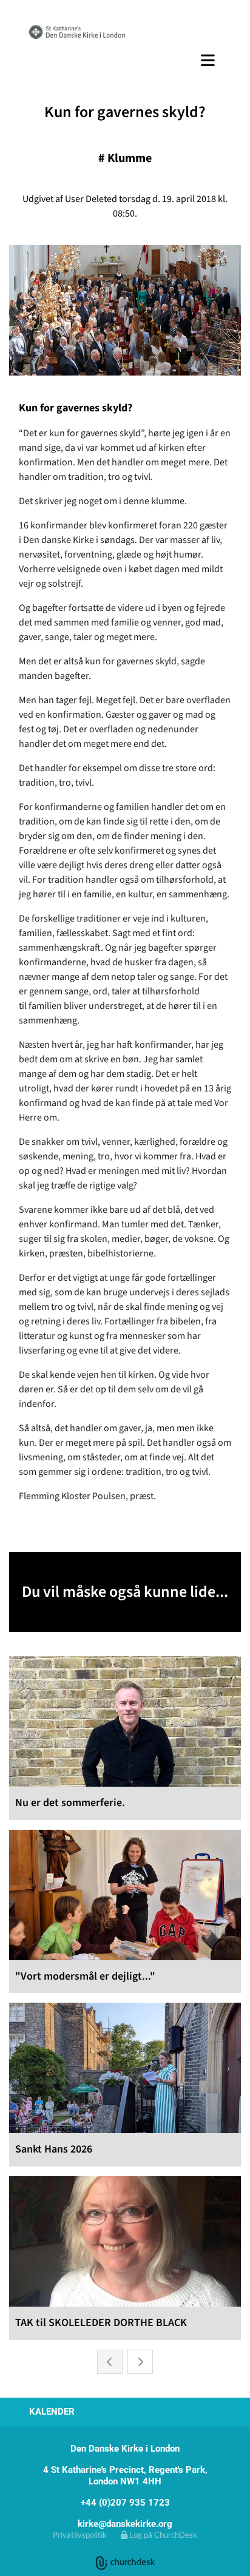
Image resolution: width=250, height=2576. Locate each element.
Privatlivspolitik (80, 2535)
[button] (125, 60)
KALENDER (52, 2412)
